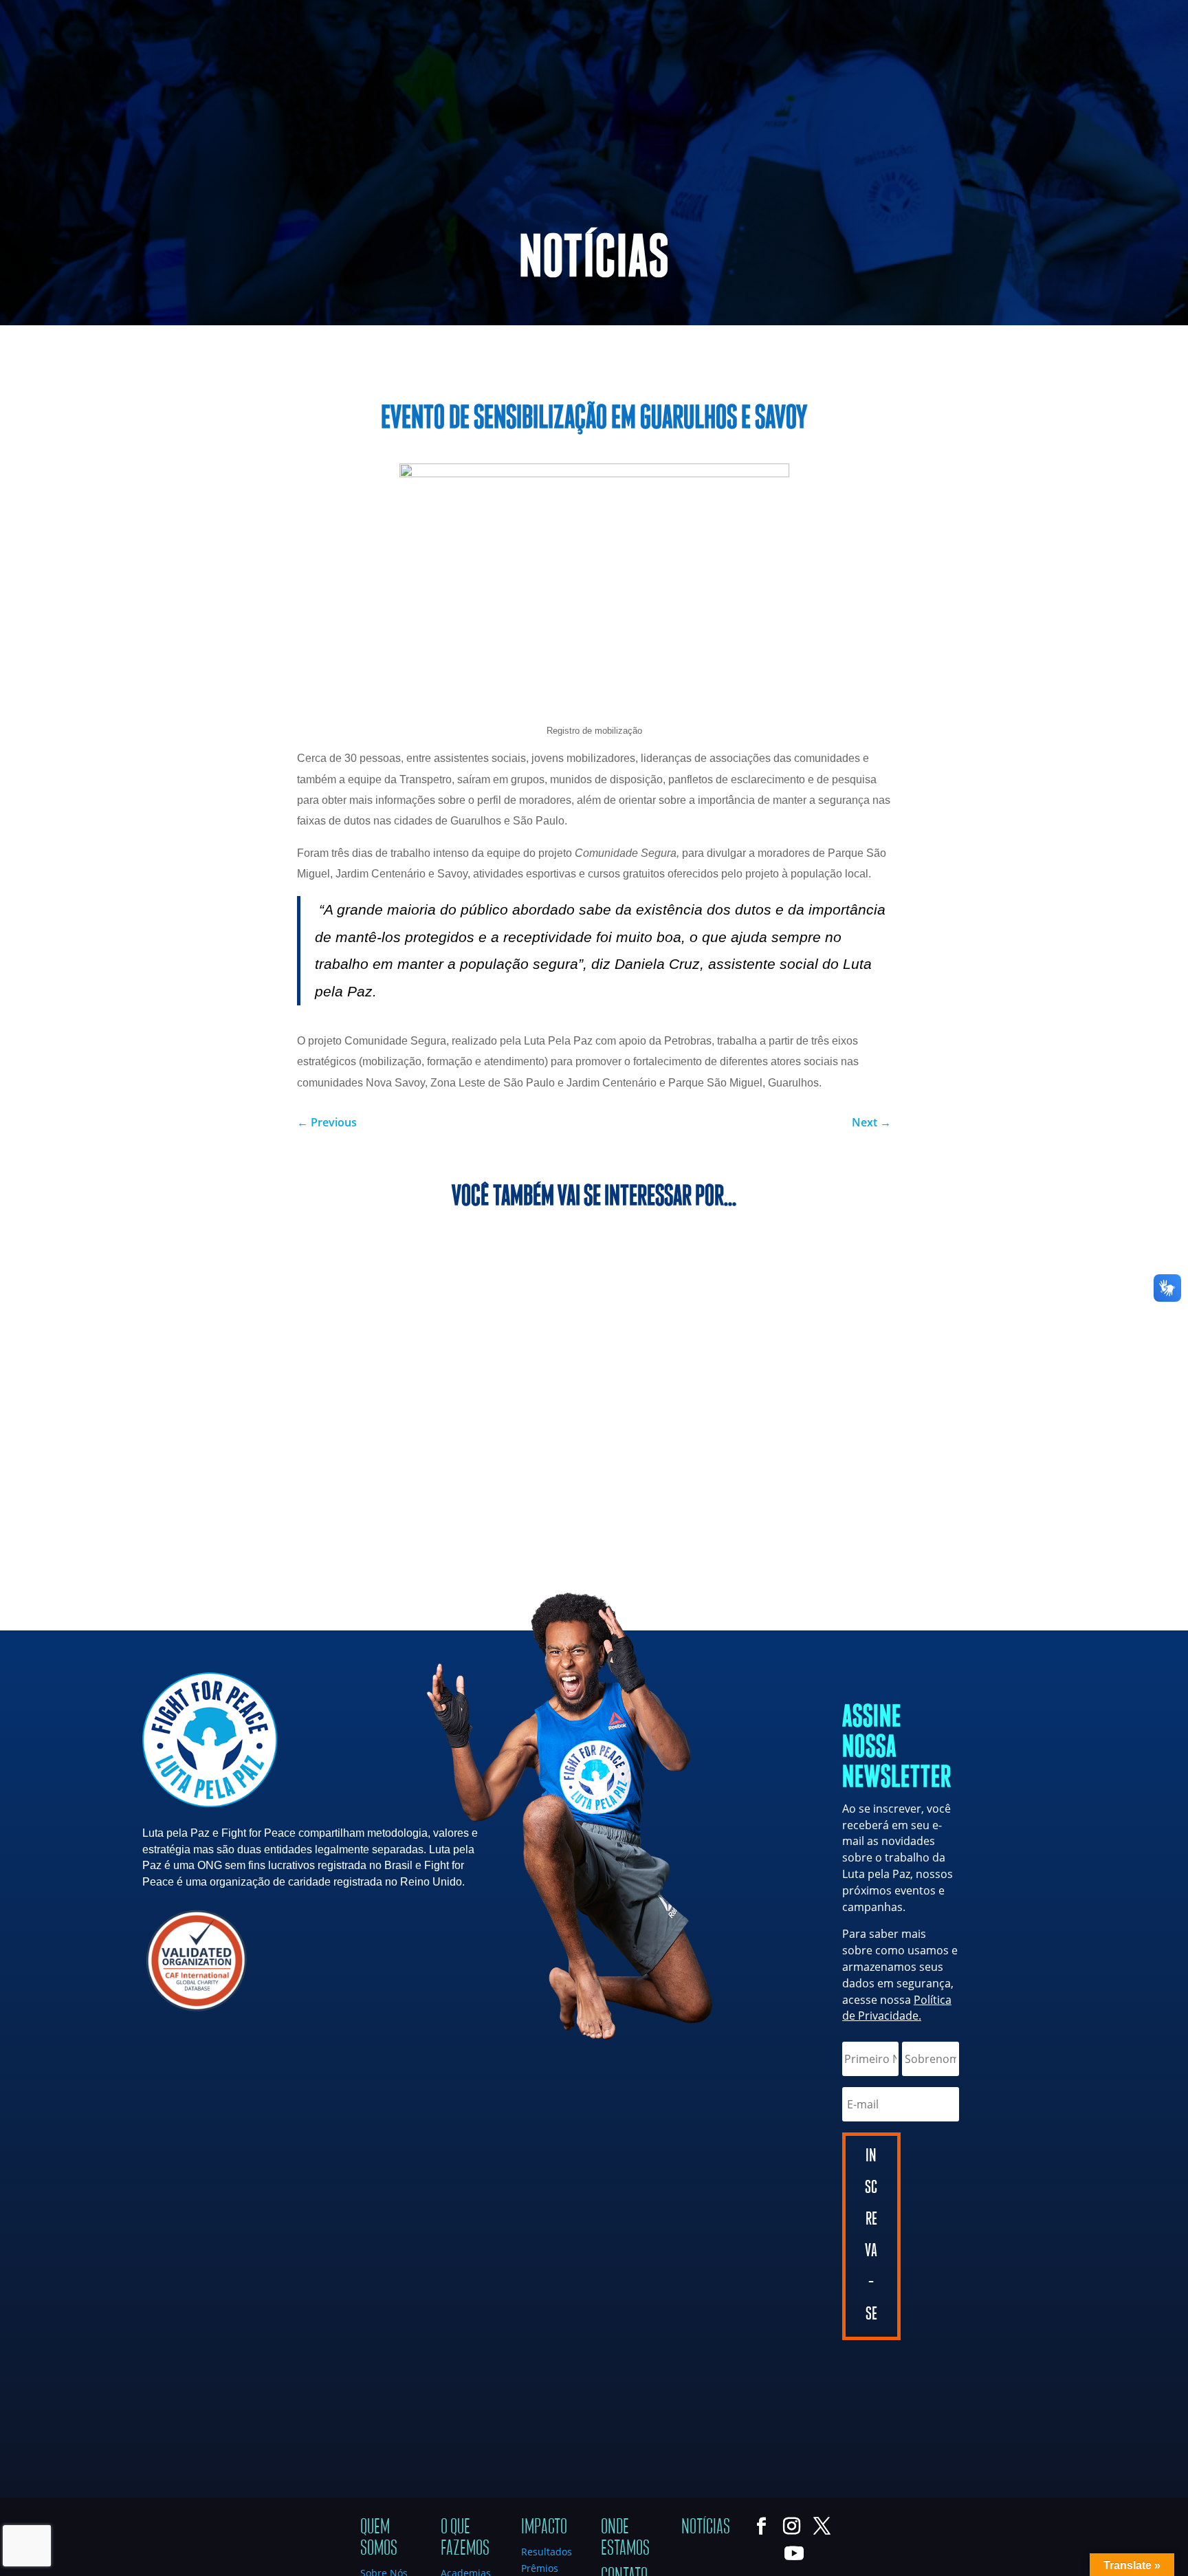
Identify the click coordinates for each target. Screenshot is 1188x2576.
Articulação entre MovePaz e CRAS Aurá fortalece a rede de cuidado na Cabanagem (593, 1318)
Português (1042, 14)
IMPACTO (913, 71)
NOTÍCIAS (1096, 71)
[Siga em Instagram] (38, 11)
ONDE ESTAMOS (1011, 71)
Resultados (547, 2552)
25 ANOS (731, 71)
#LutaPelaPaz (656, 354)
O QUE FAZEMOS (815, 71)
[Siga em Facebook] (11, 11)
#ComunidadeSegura (551, 354)
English (1091, 14)
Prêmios (540, 2568)
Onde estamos (625, 2537)
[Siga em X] (66, 11)
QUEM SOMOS (639, 71)
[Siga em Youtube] (93, 11)
